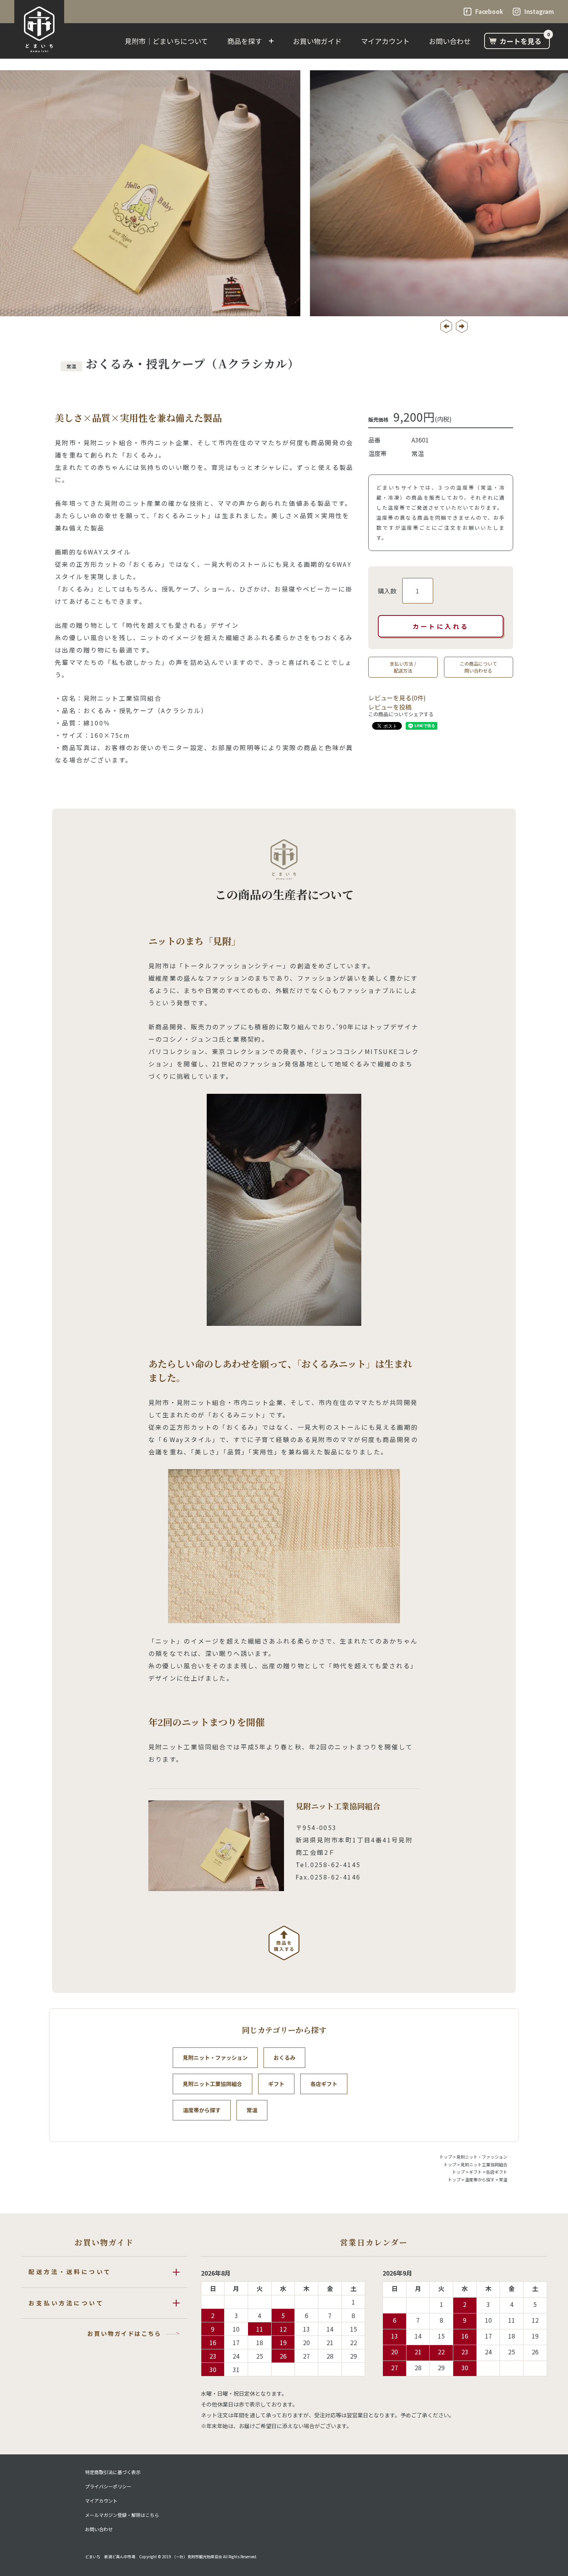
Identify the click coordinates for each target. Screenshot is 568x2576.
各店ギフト (324, 2084)
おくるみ (284, 2057)
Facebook (489, 11)
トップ (446, 2157)
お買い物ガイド (317, 41)
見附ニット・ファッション (215, 2057)
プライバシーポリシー (108, 2486)
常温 (252, 2110)
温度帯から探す (202, 2110)
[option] (284, 193)
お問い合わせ (450, 41)
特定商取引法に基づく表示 (113, 2472)
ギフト (276, 2084)
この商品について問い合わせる (478, 667)
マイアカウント (385, 41)
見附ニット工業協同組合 (213, 2084)
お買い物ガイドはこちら (124, 2333)
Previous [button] (446, 326)
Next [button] (462, 326)
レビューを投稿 (390, 707)
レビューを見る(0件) (397, 698)
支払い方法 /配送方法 (403, 667)
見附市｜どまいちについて (166, 41)
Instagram (539, 11)
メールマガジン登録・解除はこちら (122, 2515)
